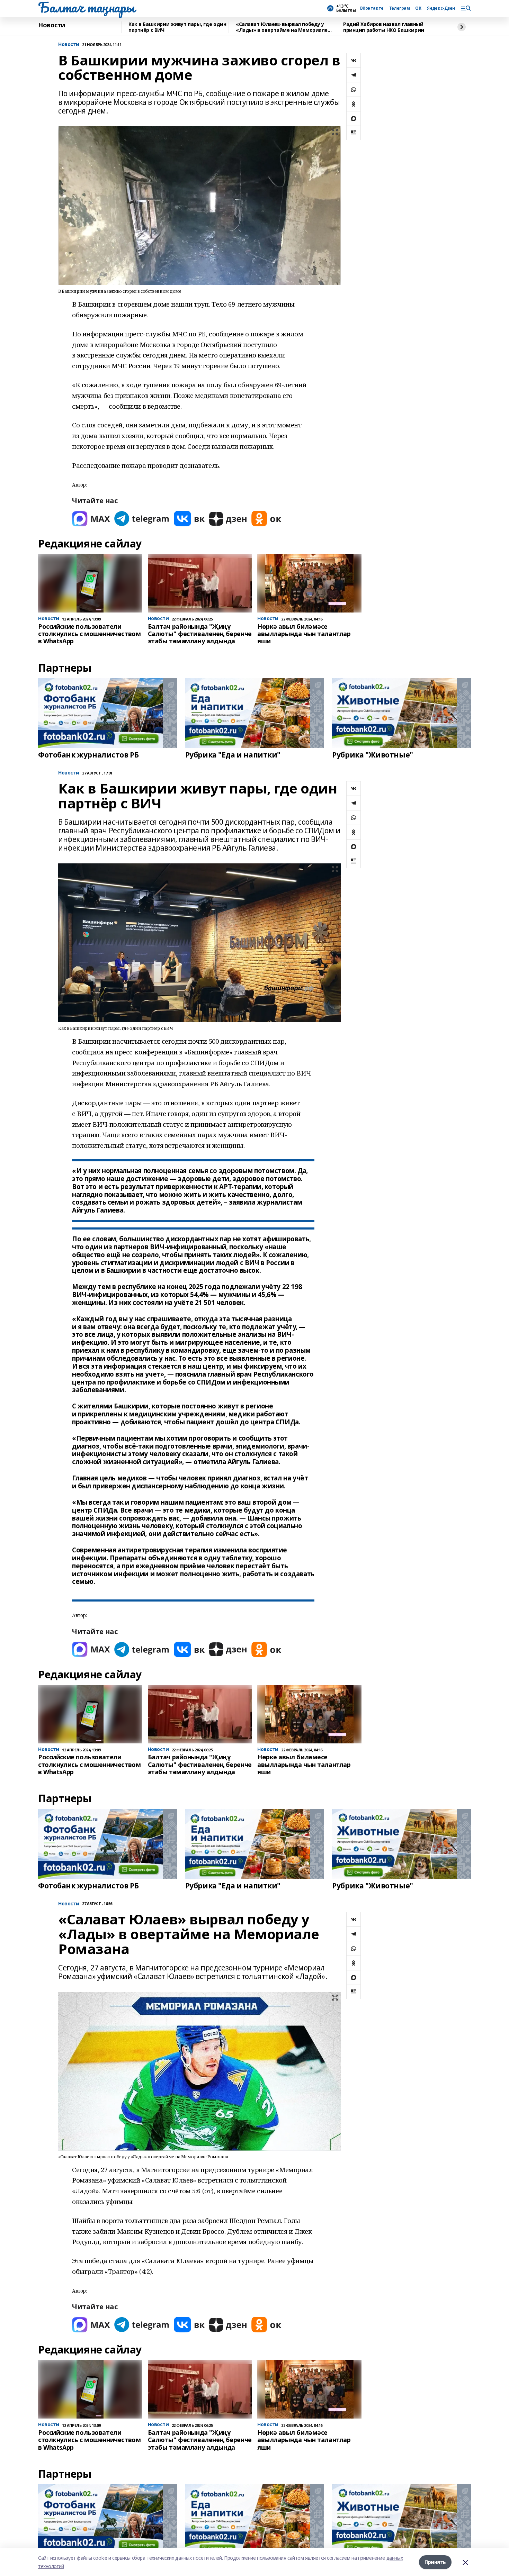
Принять (435, 2562)
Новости (52, 25)
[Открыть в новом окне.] (91, 519)
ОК (418, 8)
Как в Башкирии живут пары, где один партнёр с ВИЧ (177, 27)
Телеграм (400, 8)
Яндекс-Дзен (441, 8)
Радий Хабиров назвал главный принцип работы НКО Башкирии (384, 27)
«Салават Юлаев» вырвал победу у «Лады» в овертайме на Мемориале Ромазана (282, 27)
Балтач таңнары (86, 7)
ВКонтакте (372, 8)
